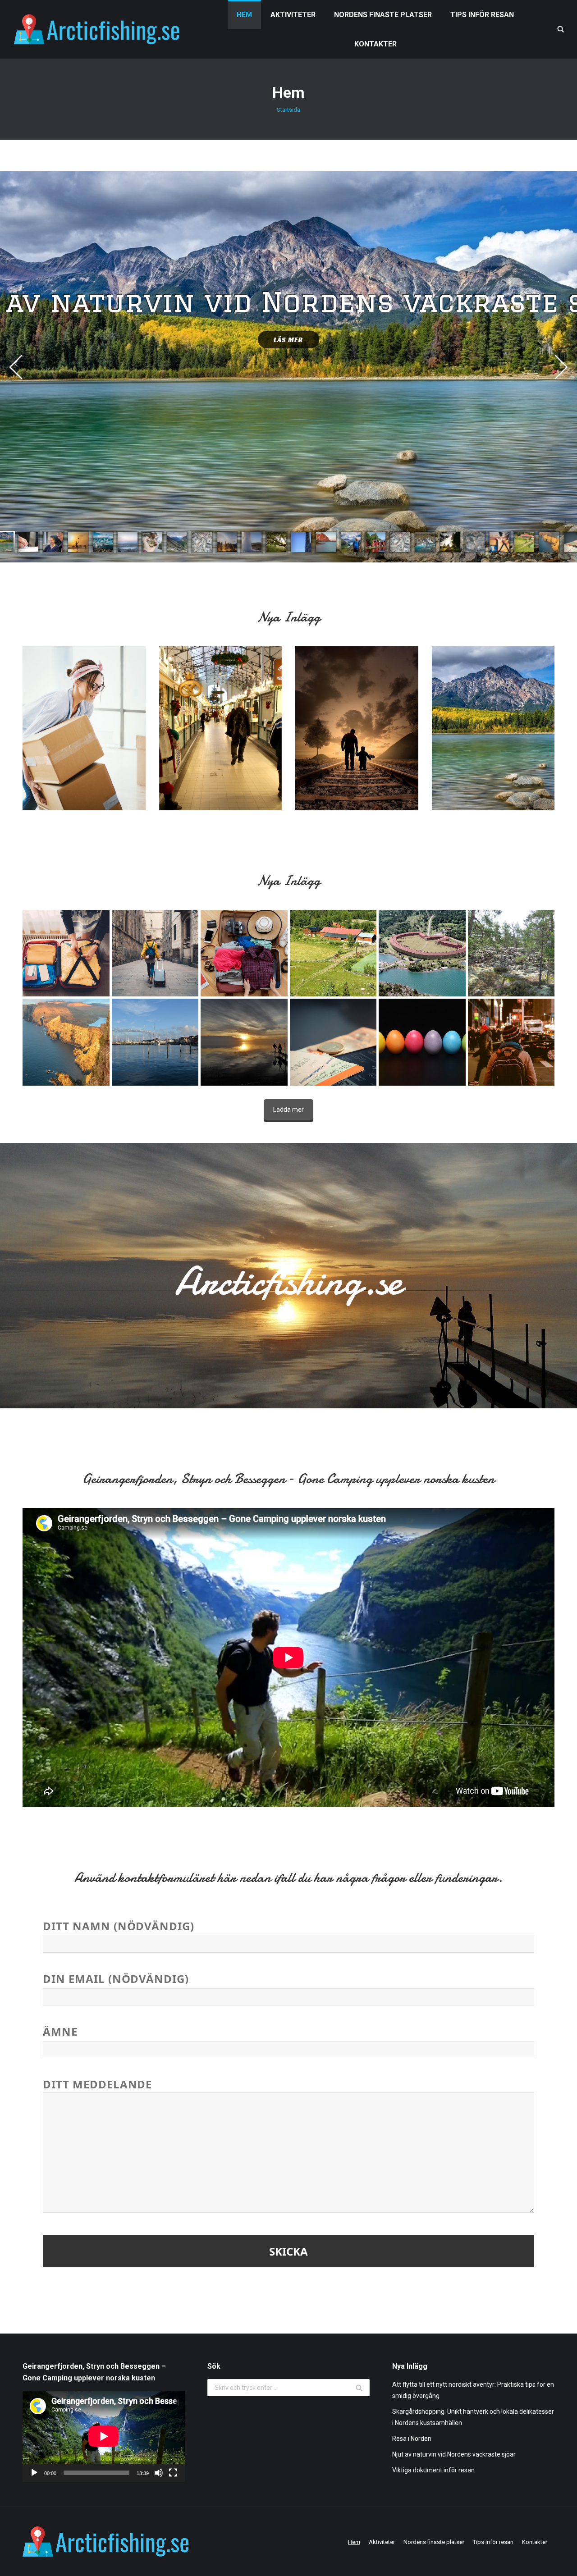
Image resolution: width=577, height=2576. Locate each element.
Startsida (288, 110)
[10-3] (422, 953)
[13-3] (511, 1042)
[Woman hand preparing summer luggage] (244, 953)
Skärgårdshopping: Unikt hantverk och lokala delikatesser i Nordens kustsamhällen (473, 2417)
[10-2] (511, 953)
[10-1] (333, 953)
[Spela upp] (34, 2473)
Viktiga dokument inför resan (433, 2470)
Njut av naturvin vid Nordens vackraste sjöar (454, 2454)
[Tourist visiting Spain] (155, 953)
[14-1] (422, 1042)
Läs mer (288, 340)
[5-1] (66, 1042)
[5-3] (155, 1042)
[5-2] (244, 1042)
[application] (104, 2436)
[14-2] (333, 1042)
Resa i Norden (412, 2439)
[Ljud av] (159, 2473)
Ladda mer (288, 1110)
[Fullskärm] (173, 2473)
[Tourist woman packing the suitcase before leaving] (66, 953)
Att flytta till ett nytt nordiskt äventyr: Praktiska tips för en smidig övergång (473, 2390)
